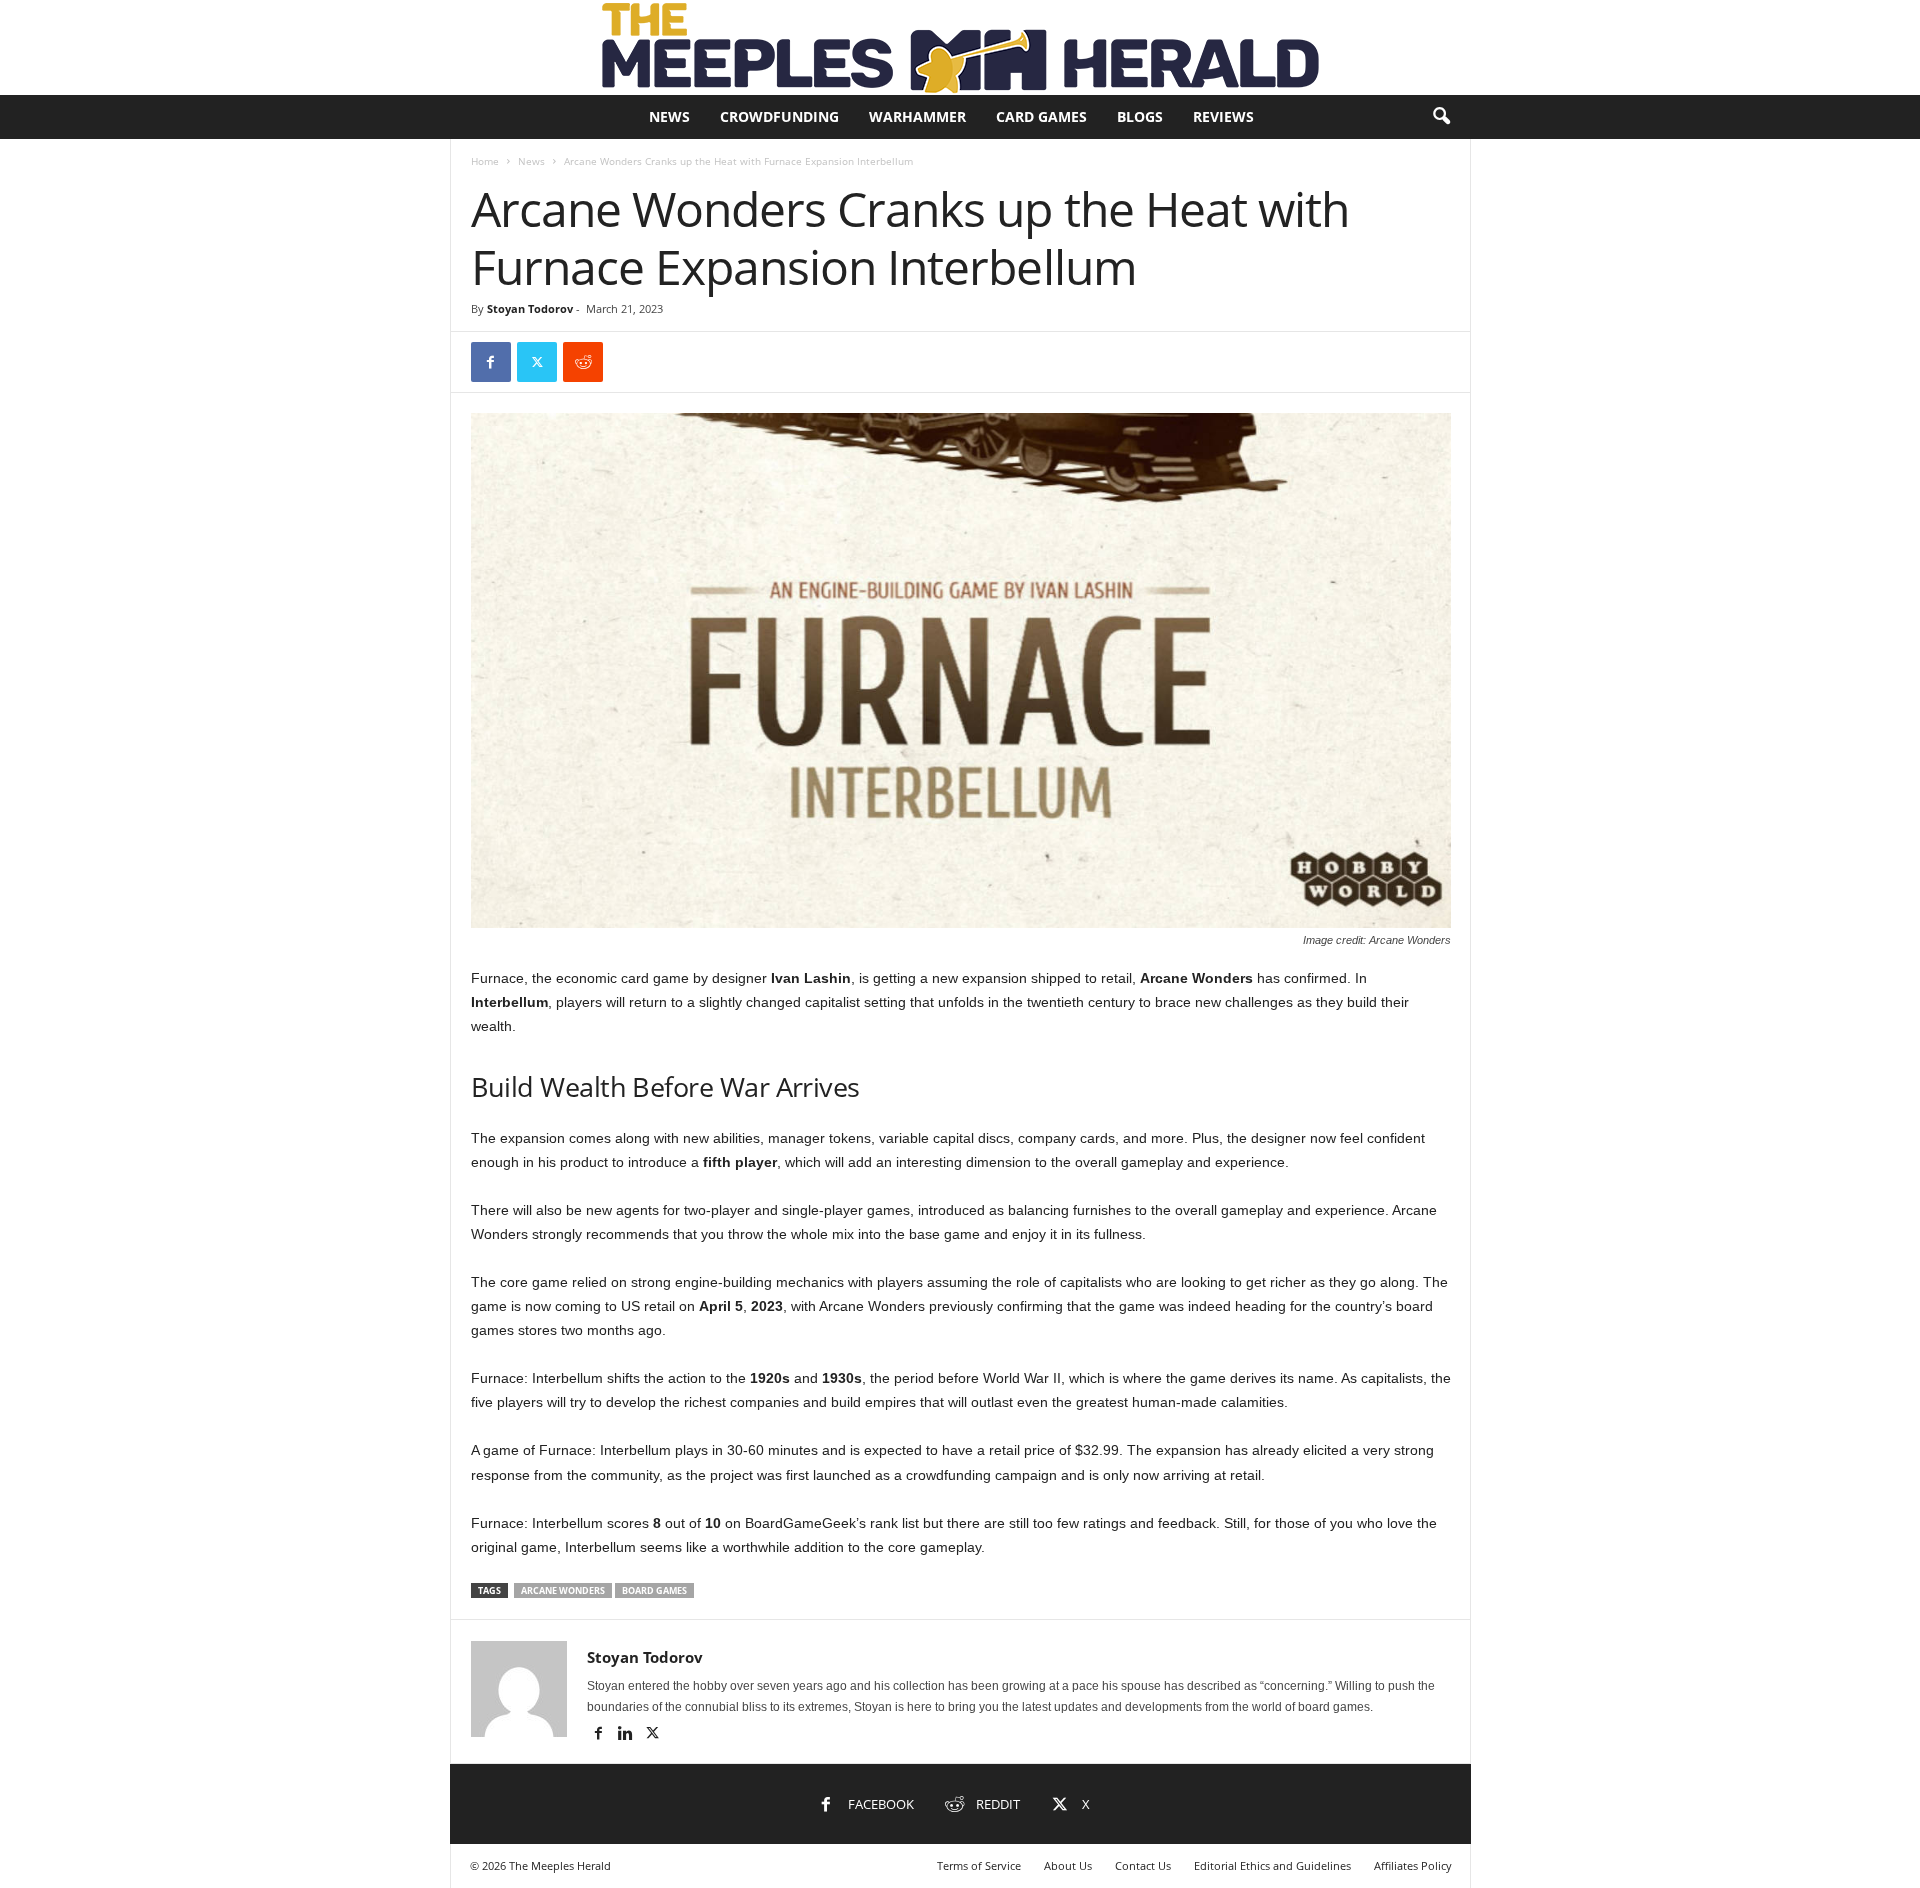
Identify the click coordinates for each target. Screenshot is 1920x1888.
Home (485, 161)
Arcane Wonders (563, 1590)
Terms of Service (979, 1865)
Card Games (1041, 116)
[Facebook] (491, 362)
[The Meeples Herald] (960, 47)
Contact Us (1143, 1865)
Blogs (1140, 116)
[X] (537, 362)
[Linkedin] (627, 1735)
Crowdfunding (779, 116)
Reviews (1223, 116)
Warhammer (917, 116)
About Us (1068, 1865)
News (669, 116)
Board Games (654, 1590)
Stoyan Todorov (530, 308)
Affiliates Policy (1413, 1865)
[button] (1441, 117)
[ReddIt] (583, 362)
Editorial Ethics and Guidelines (1272, 1865)
